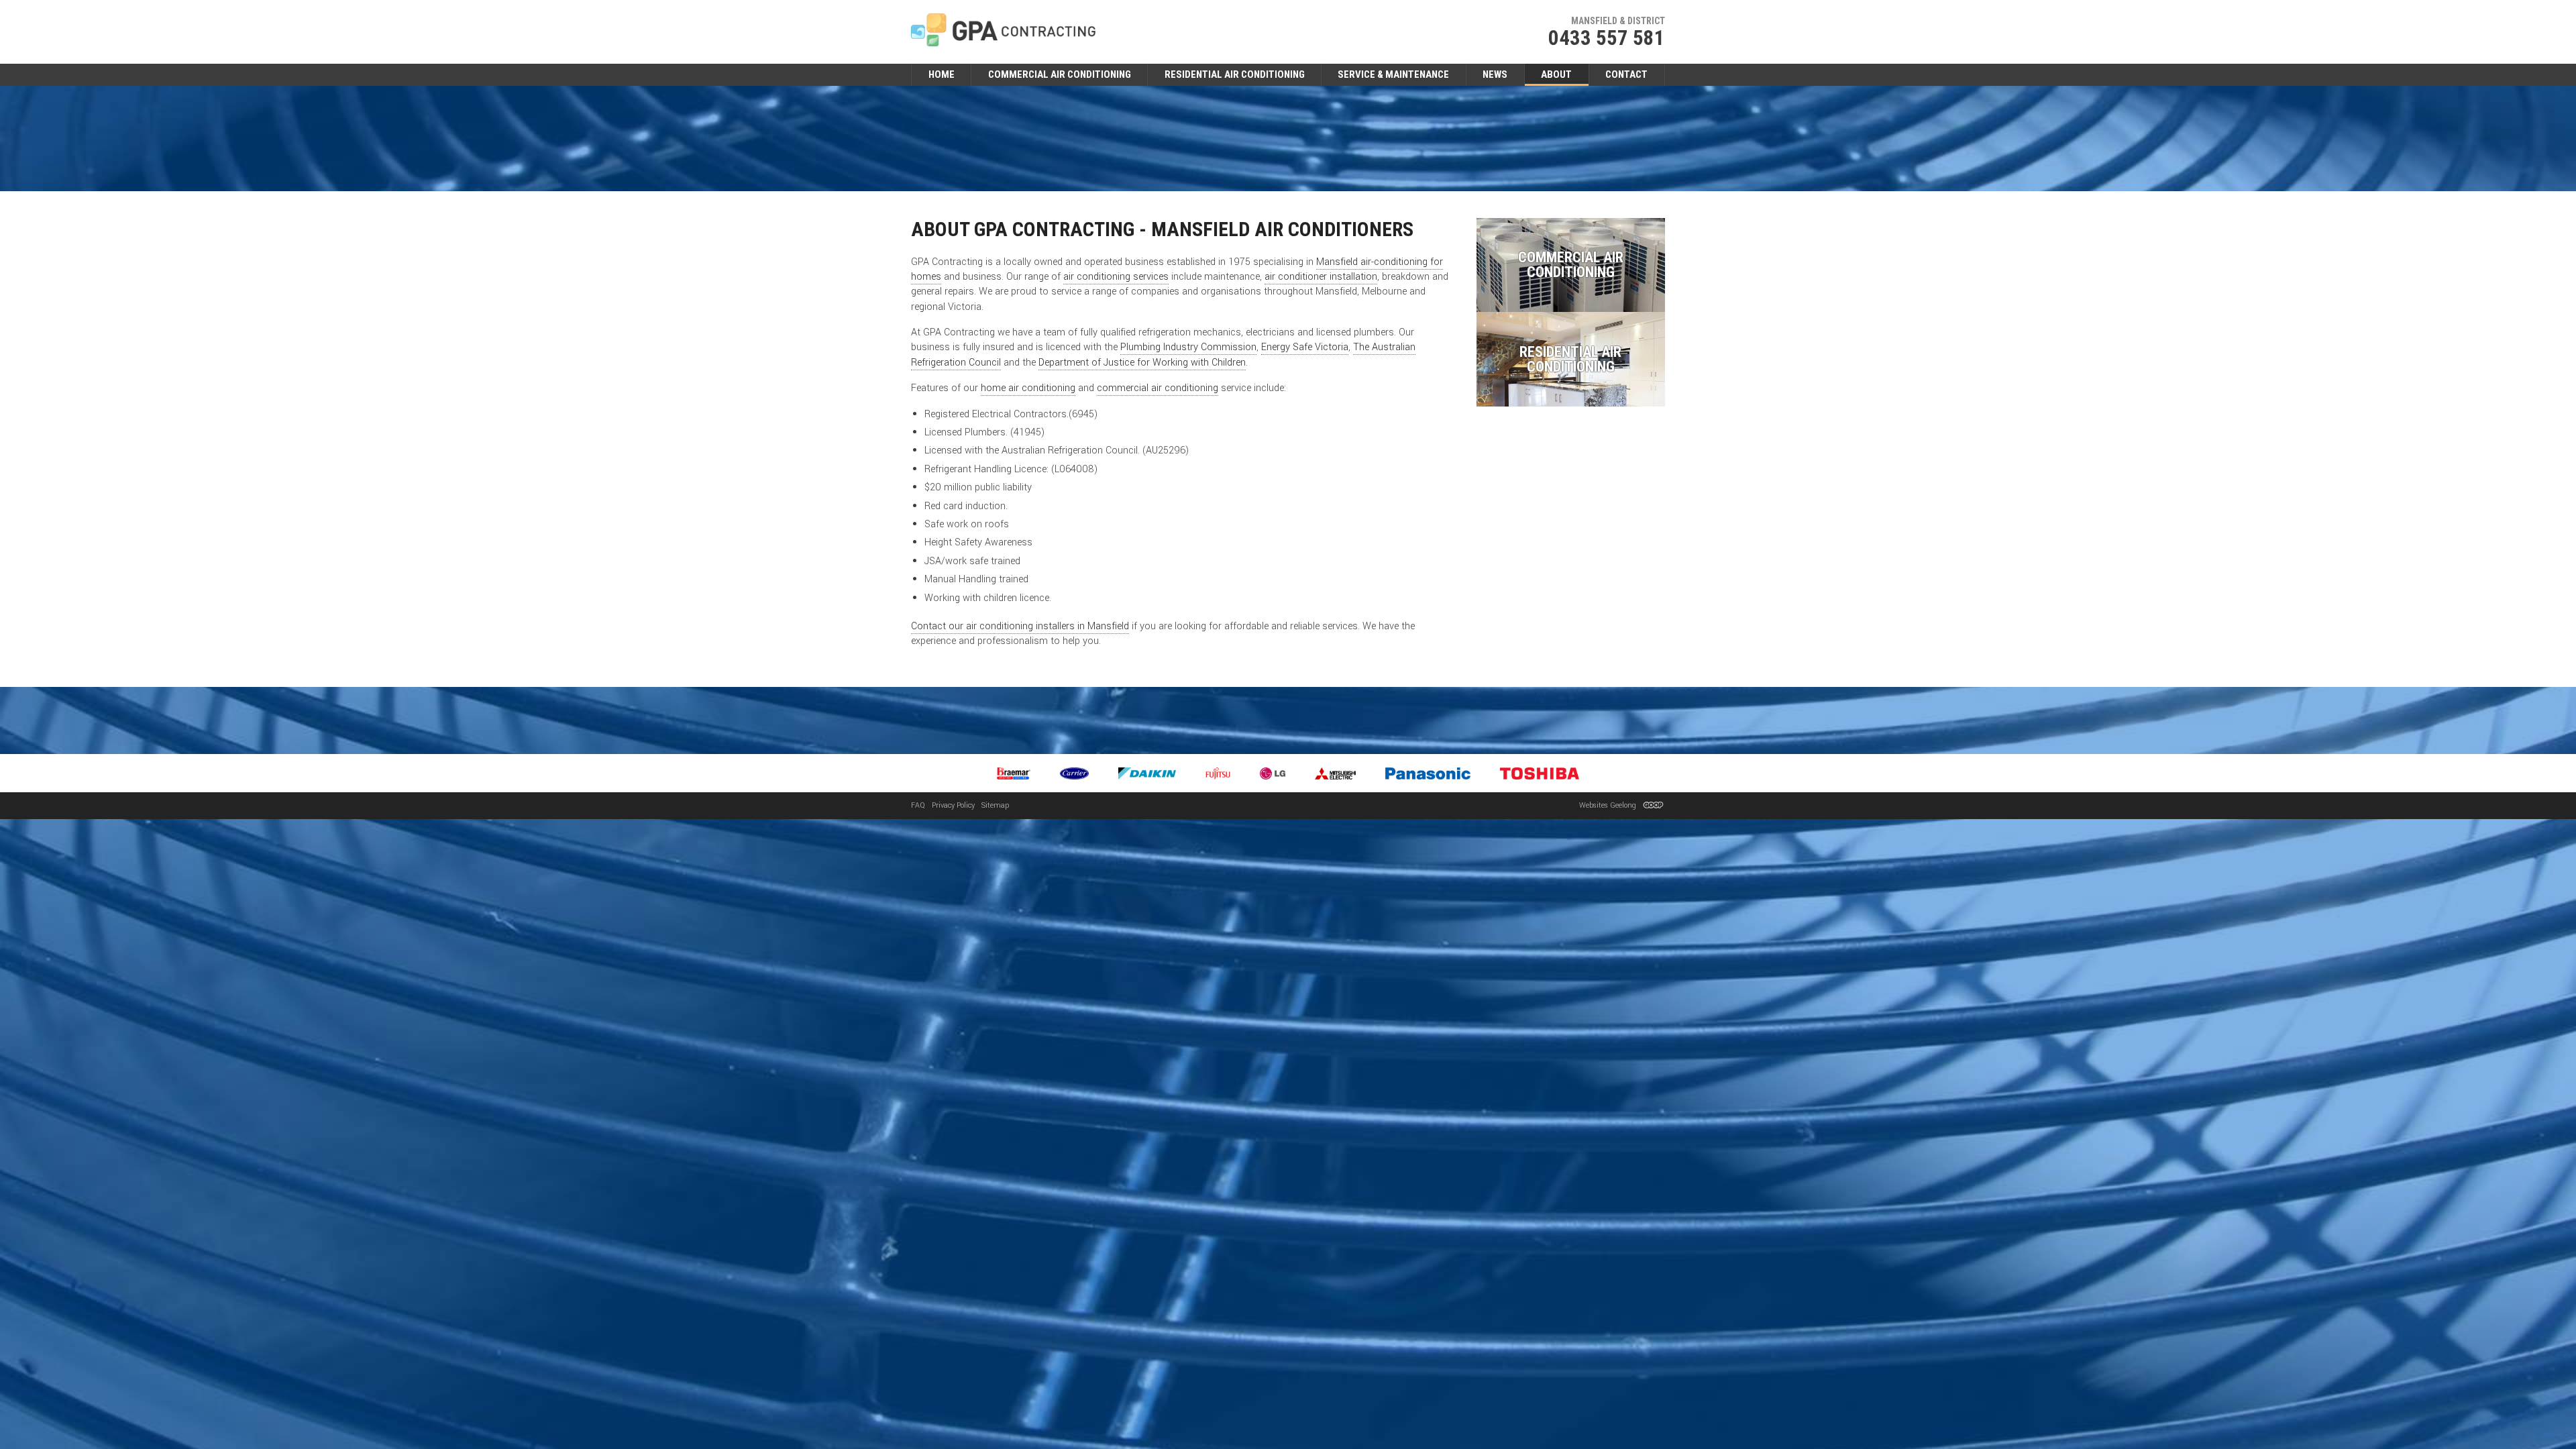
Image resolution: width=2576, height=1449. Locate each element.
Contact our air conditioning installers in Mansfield (1020, 626)
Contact (1626, 74)
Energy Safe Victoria (1305, 347)
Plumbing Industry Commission (1188, 347)
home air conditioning (1028, 388)
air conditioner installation (1321, 277)
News (1495, 74)
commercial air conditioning (1158, 388)
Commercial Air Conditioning (1060, 74)
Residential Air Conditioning (1235, 74)
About (1556, 74)
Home (942, 74)
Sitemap (995, 805)
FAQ (918, 805)
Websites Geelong (1609, 805)
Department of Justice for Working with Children (1142, 363)
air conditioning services (1116, 277)
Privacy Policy (953, 805)
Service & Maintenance (1393, 74)
